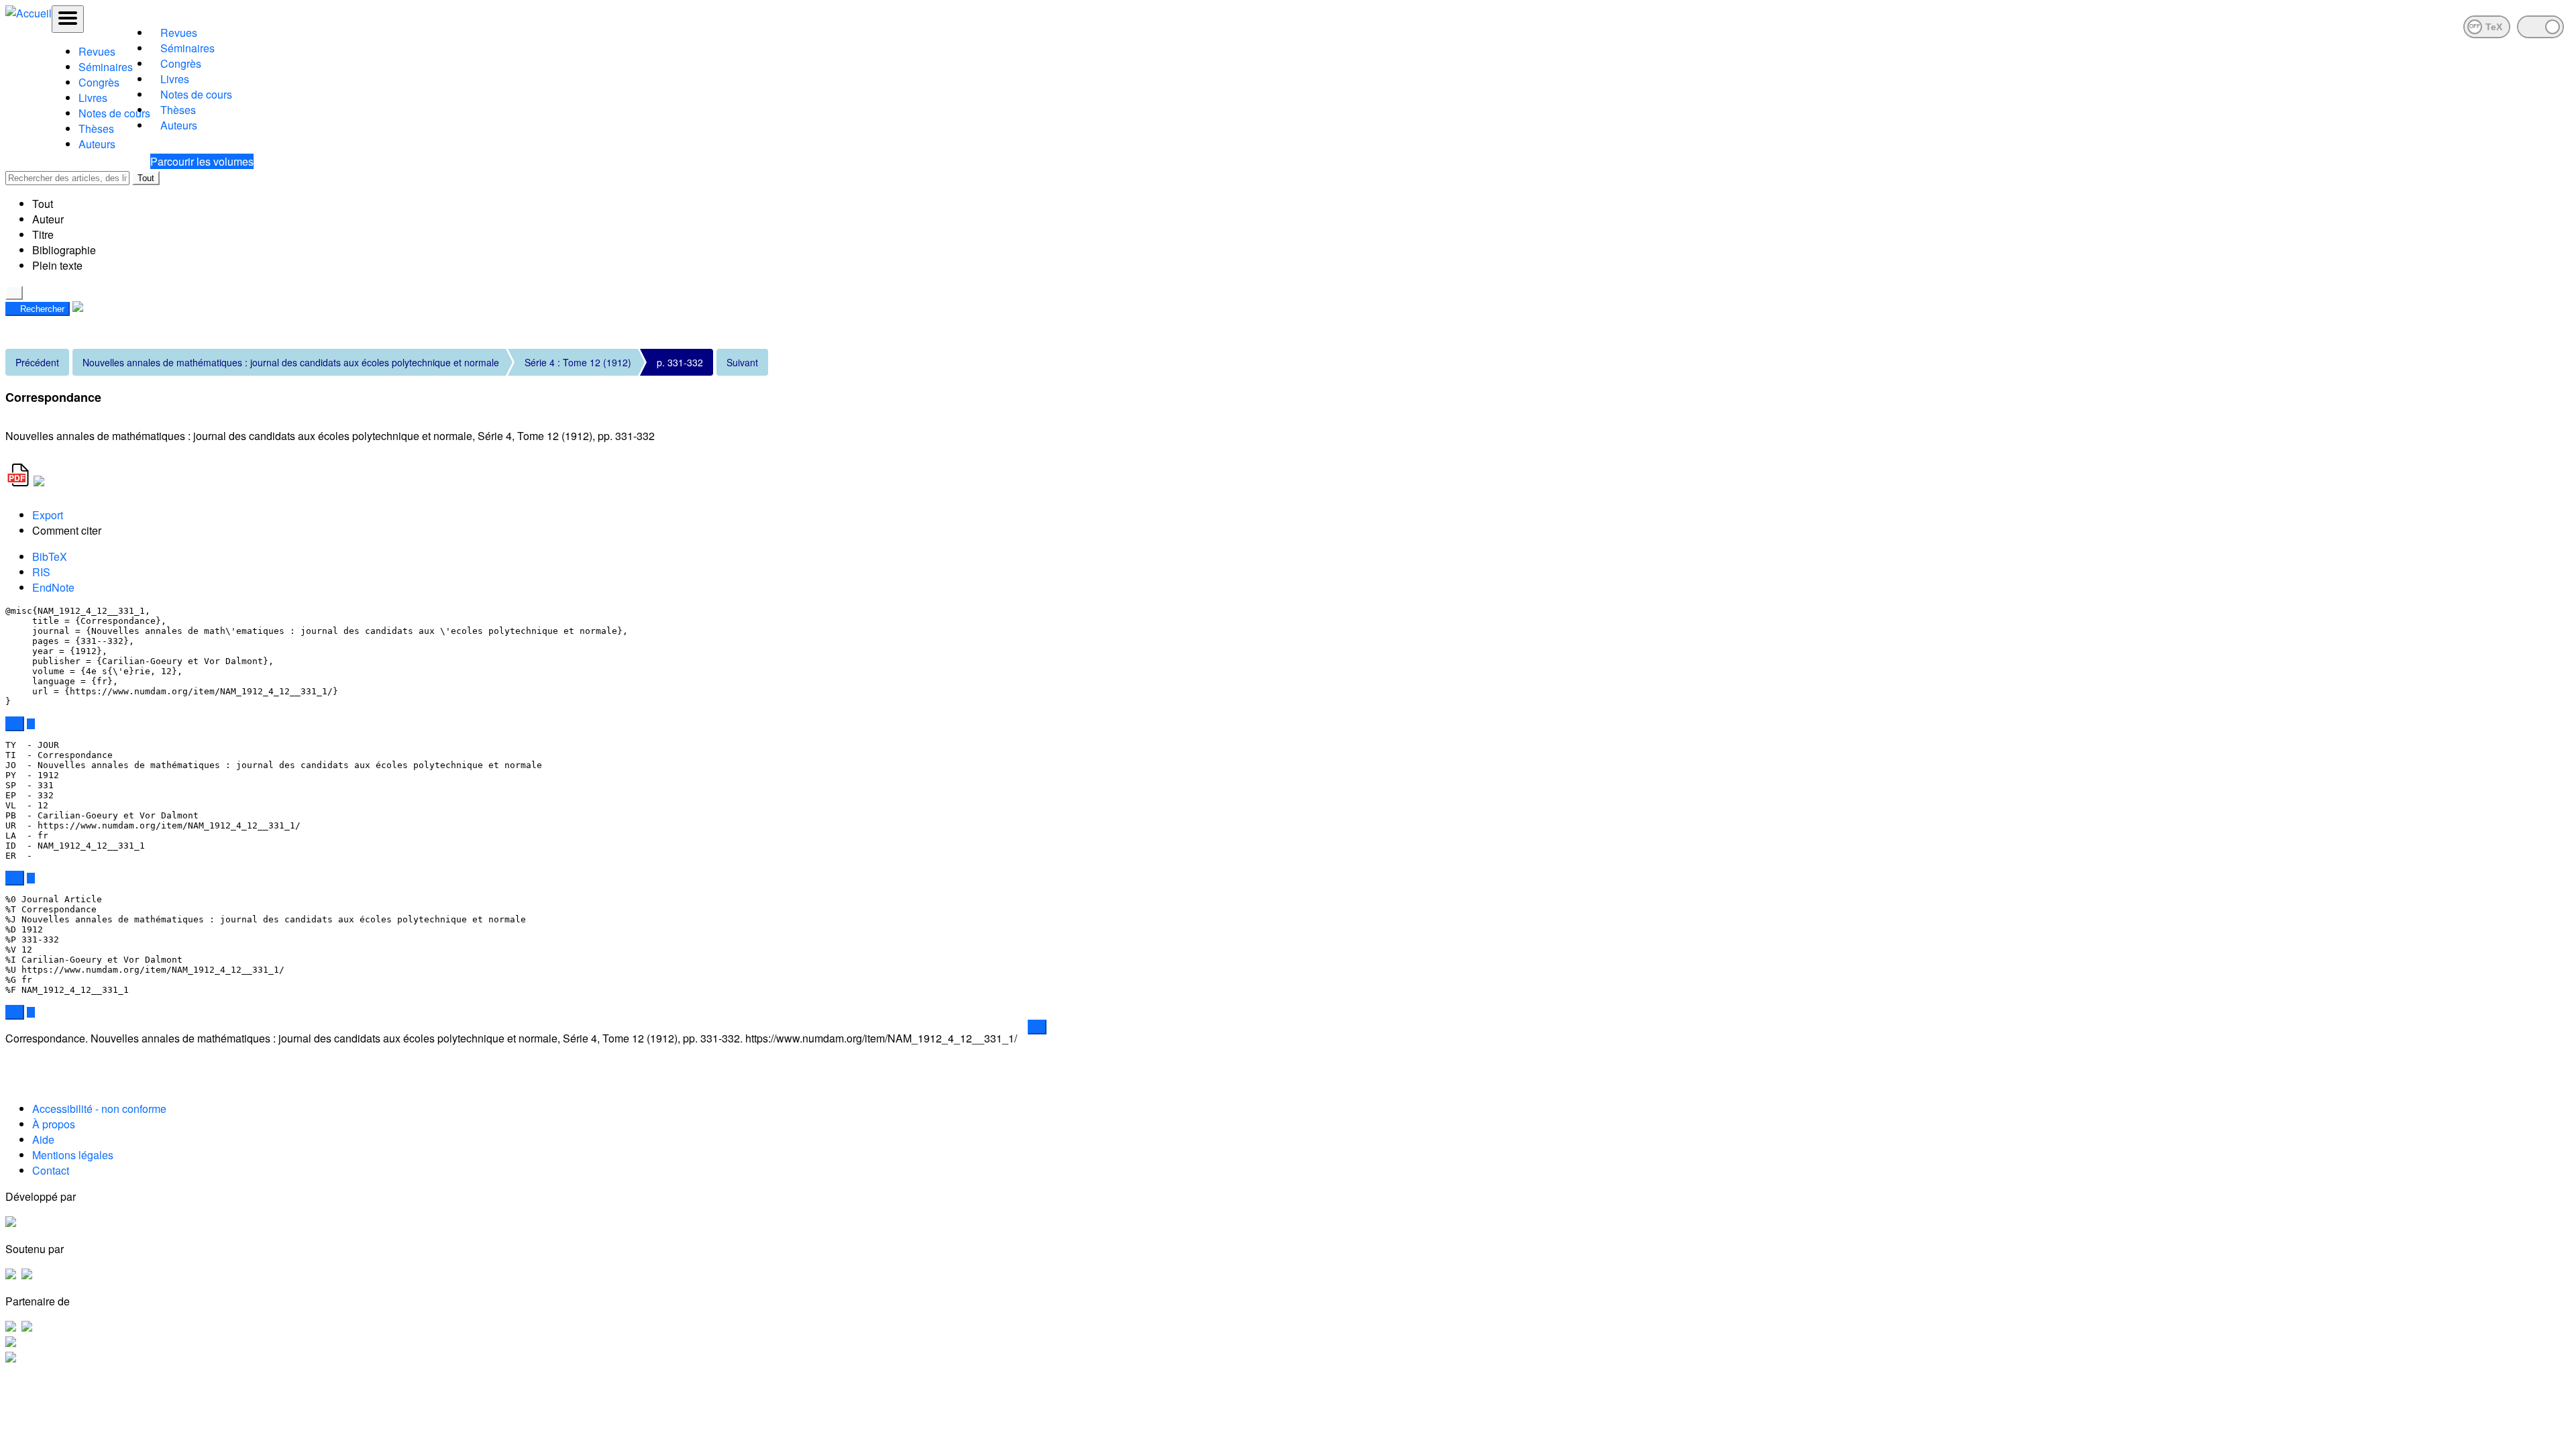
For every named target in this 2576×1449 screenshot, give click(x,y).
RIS (41, 572)
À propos (54, 1124)
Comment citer (67, 530)
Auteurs (97, 144)
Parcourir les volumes (202, 161)
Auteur (48, 219)
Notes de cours (114, 113)
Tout (146, 178)
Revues (97, 51)
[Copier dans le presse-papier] (15, 724)
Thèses (96, 128)
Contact (51, 1170)
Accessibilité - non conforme (99, 1109)
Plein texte (57, 265)
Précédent (37, 362)
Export (48, 515)
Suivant (742, 362)
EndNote (53, 587)
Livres (93, 98)
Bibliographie (64, 250)
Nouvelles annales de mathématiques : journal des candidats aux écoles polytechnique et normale (291, 362)
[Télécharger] (31, 724)
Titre (43, 234)
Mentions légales (73, 1155)
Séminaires (106, 67)
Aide (43, 1139)
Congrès (99, 82)
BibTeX (50, 556)
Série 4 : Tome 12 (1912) (578, 362)
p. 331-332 (680, 362)
